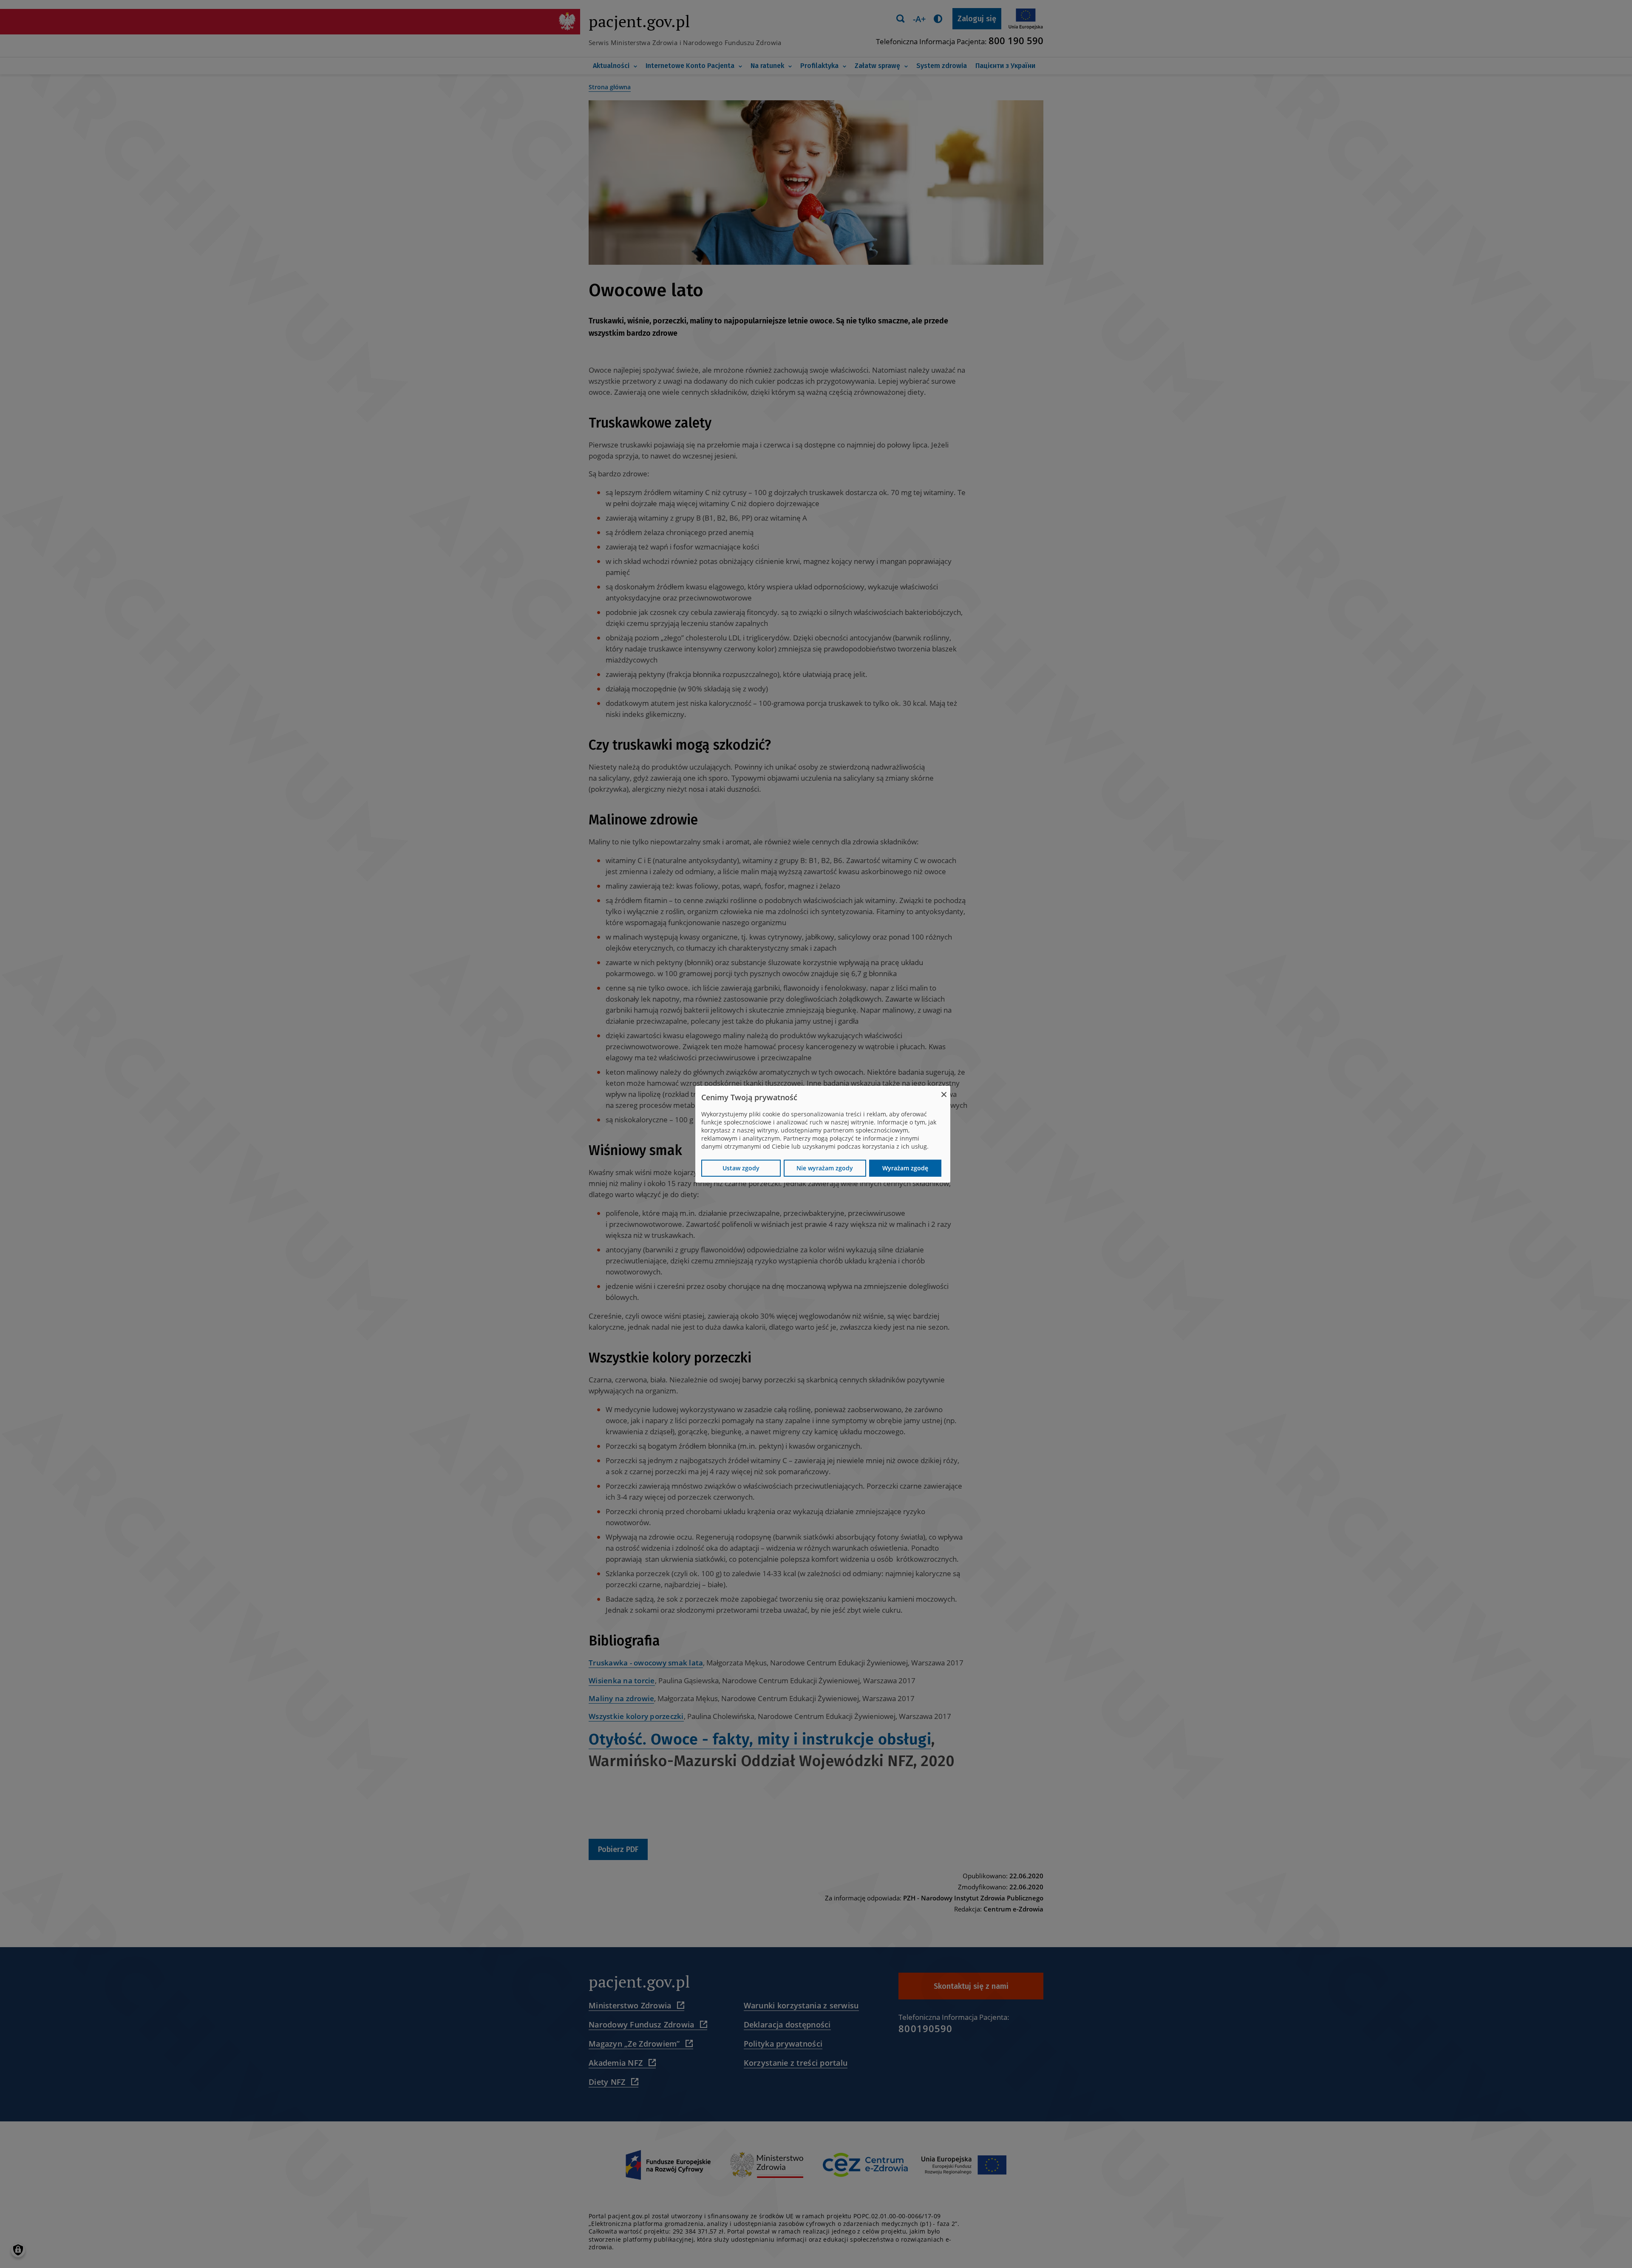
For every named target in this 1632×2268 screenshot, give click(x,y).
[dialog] (823, 1134)
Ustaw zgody (741, 1168)
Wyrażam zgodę (905, 1168)
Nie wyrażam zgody (825, 1168)
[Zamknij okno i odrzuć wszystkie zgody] (944, 1091)
